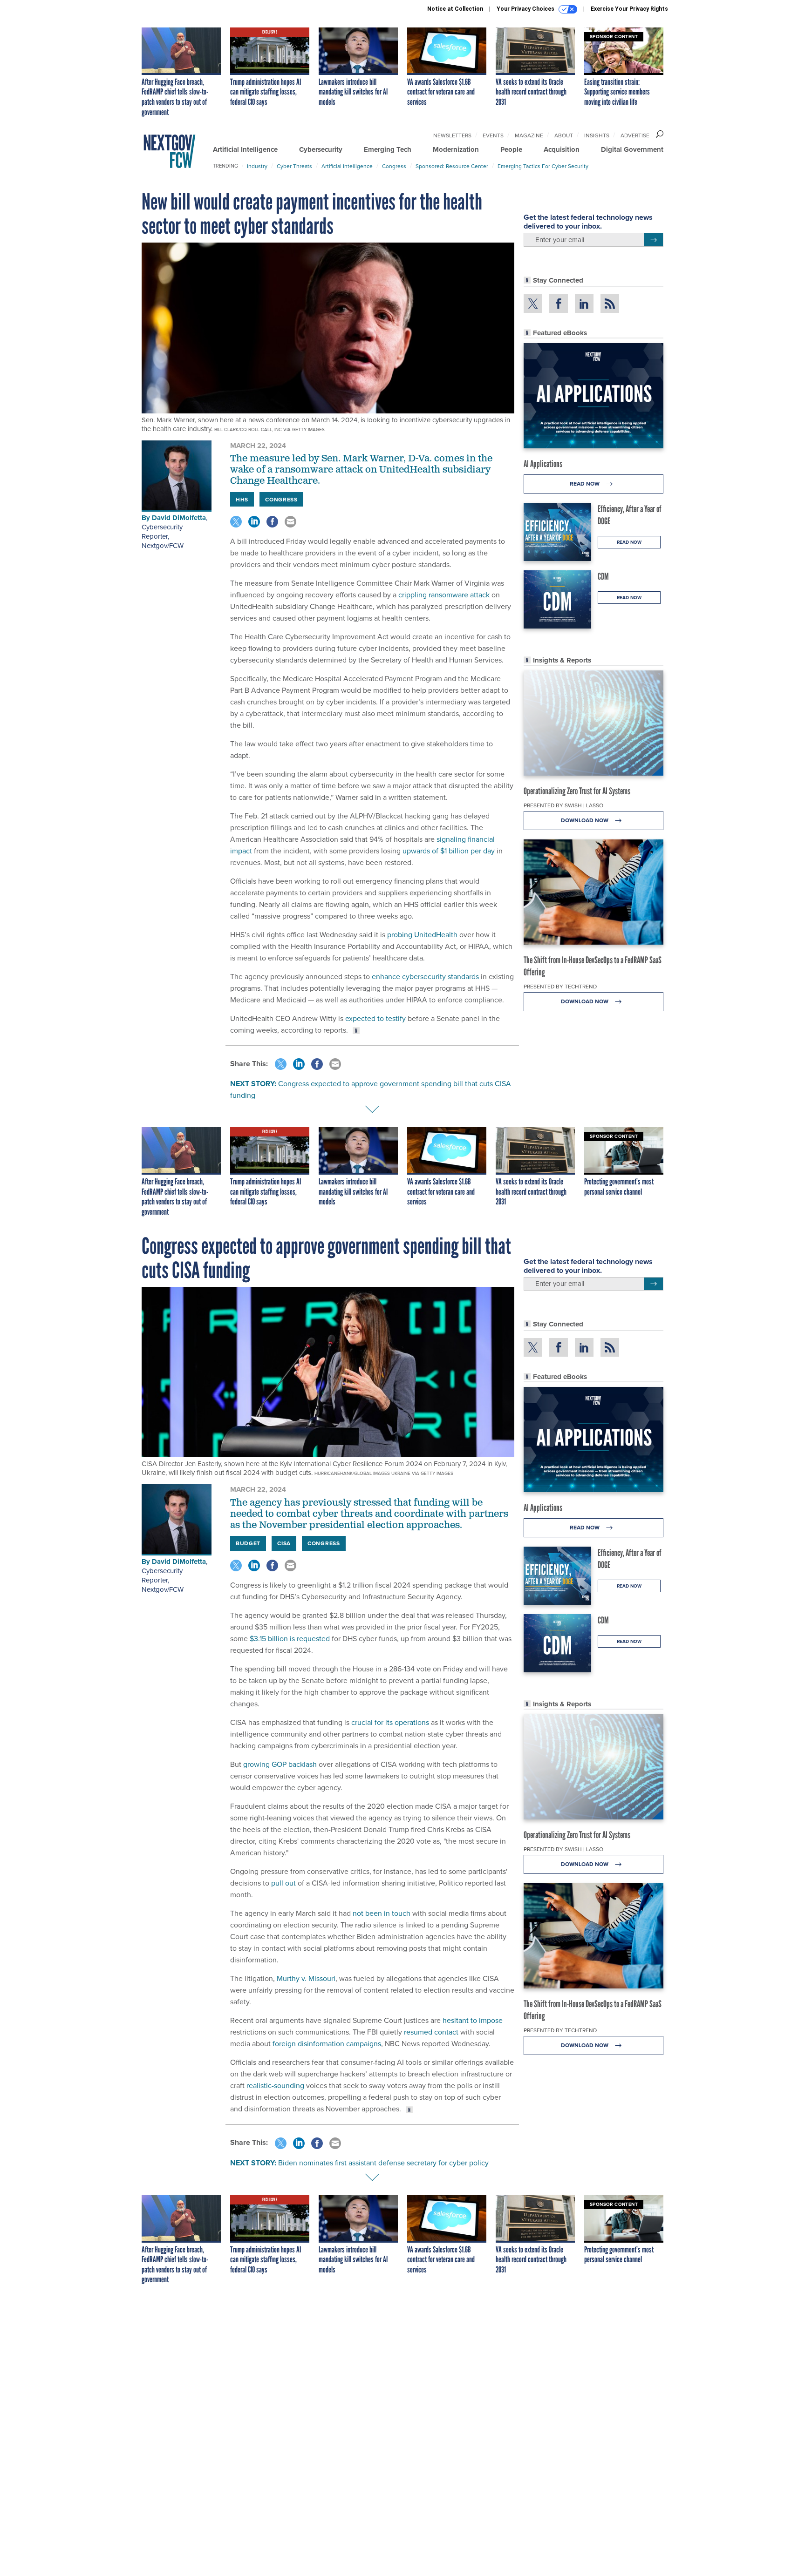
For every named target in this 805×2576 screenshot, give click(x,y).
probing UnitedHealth (422, 934)
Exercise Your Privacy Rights (629, 9)
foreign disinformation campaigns (327, 2043)
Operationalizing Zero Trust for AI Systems (577, 791)
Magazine (529, 135)
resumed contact (431, 2032)
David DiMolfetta (179, 518)
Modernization (456, 149)
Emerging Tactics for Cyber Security (543, 166)
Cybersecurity (321, 149)
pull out (283, 1883)
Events (493, 135)
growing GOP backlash (280, 1764)
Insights (597, 135)
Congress (394, 166)
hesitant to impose (473, 2020)
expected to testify (375, 1018)
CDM (603, 576)
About (564, 135)
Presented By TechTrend (560, 986)
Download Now (585, 820)
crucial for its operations (390, 1722)
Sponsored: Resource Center (452, 166)
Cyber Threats (294, 166)
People (511, 149)
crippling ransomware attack (444, 595)
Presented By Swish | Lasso (563, 805)
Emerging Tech (388, 149)
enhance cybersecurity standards (425, 976)
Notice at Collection (455, 9)
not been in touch (382, 1913)
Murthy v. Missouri (306, 1978)
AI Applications (543, 464)
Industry (257, 166)
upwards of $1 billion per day (449, 851)
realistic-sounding (275, 2085)
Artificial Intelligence (245, 149)
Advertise (635, 135)
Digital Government (632, 149)
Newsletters (452, 135)
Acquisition (562, 149)
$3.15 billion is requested (290, 1638)
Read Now (585, 483)
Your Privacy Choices (526, 9)
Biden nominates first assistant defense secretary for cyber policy (383, 2163)
